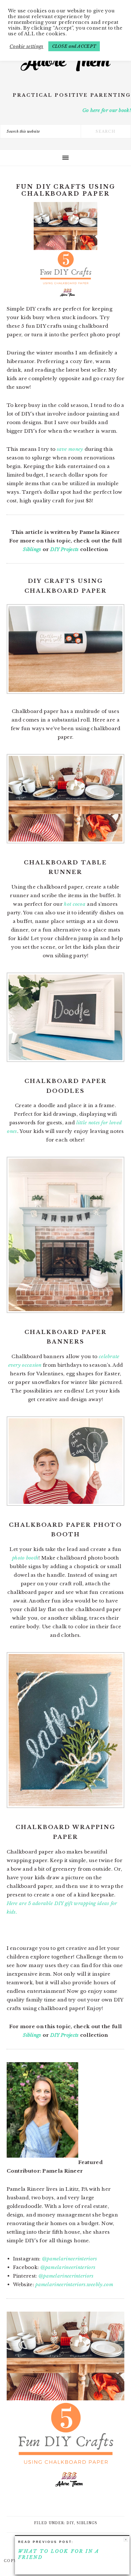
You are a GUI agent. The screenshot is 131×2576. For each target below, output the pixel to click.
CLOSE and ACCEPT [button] (74, 46)
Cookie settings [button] (27, 46)
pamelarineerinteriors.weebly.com (74, 2284)
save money (70, 449)
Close (126, 2540)
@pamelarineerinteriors (70, 2259)
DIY (70, 2523)
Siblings (32, 549)
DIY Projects (65, 549)
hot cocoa (75, 904)
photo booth (25, 1558)
